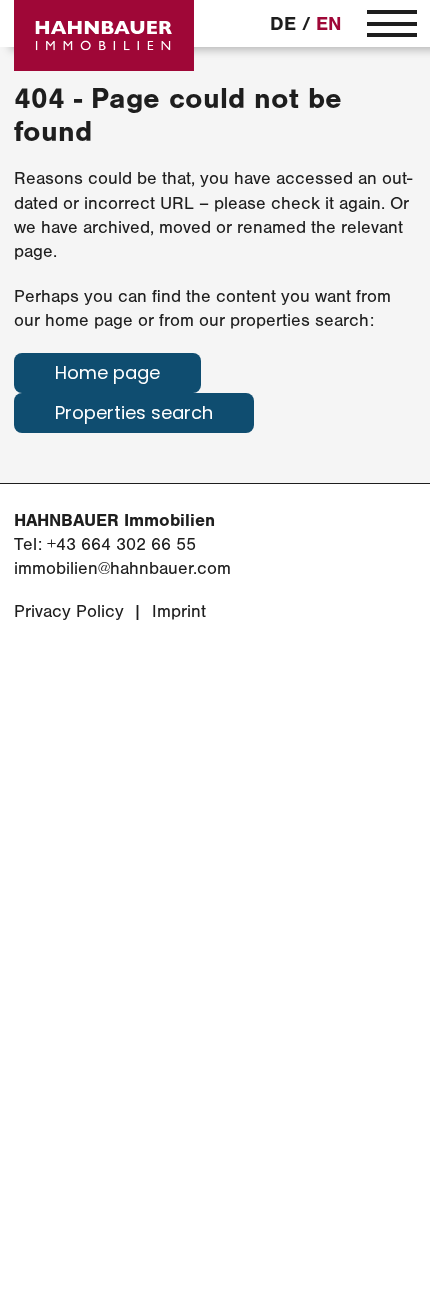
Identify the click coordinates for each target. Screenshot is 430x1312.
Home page (107, 374)
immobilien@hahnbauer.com (122, 568)
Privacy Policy (69, 611)
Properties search (134, 414)
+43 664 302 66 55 (121, 544)
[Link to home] (104, 35)
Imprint (179, 611)
